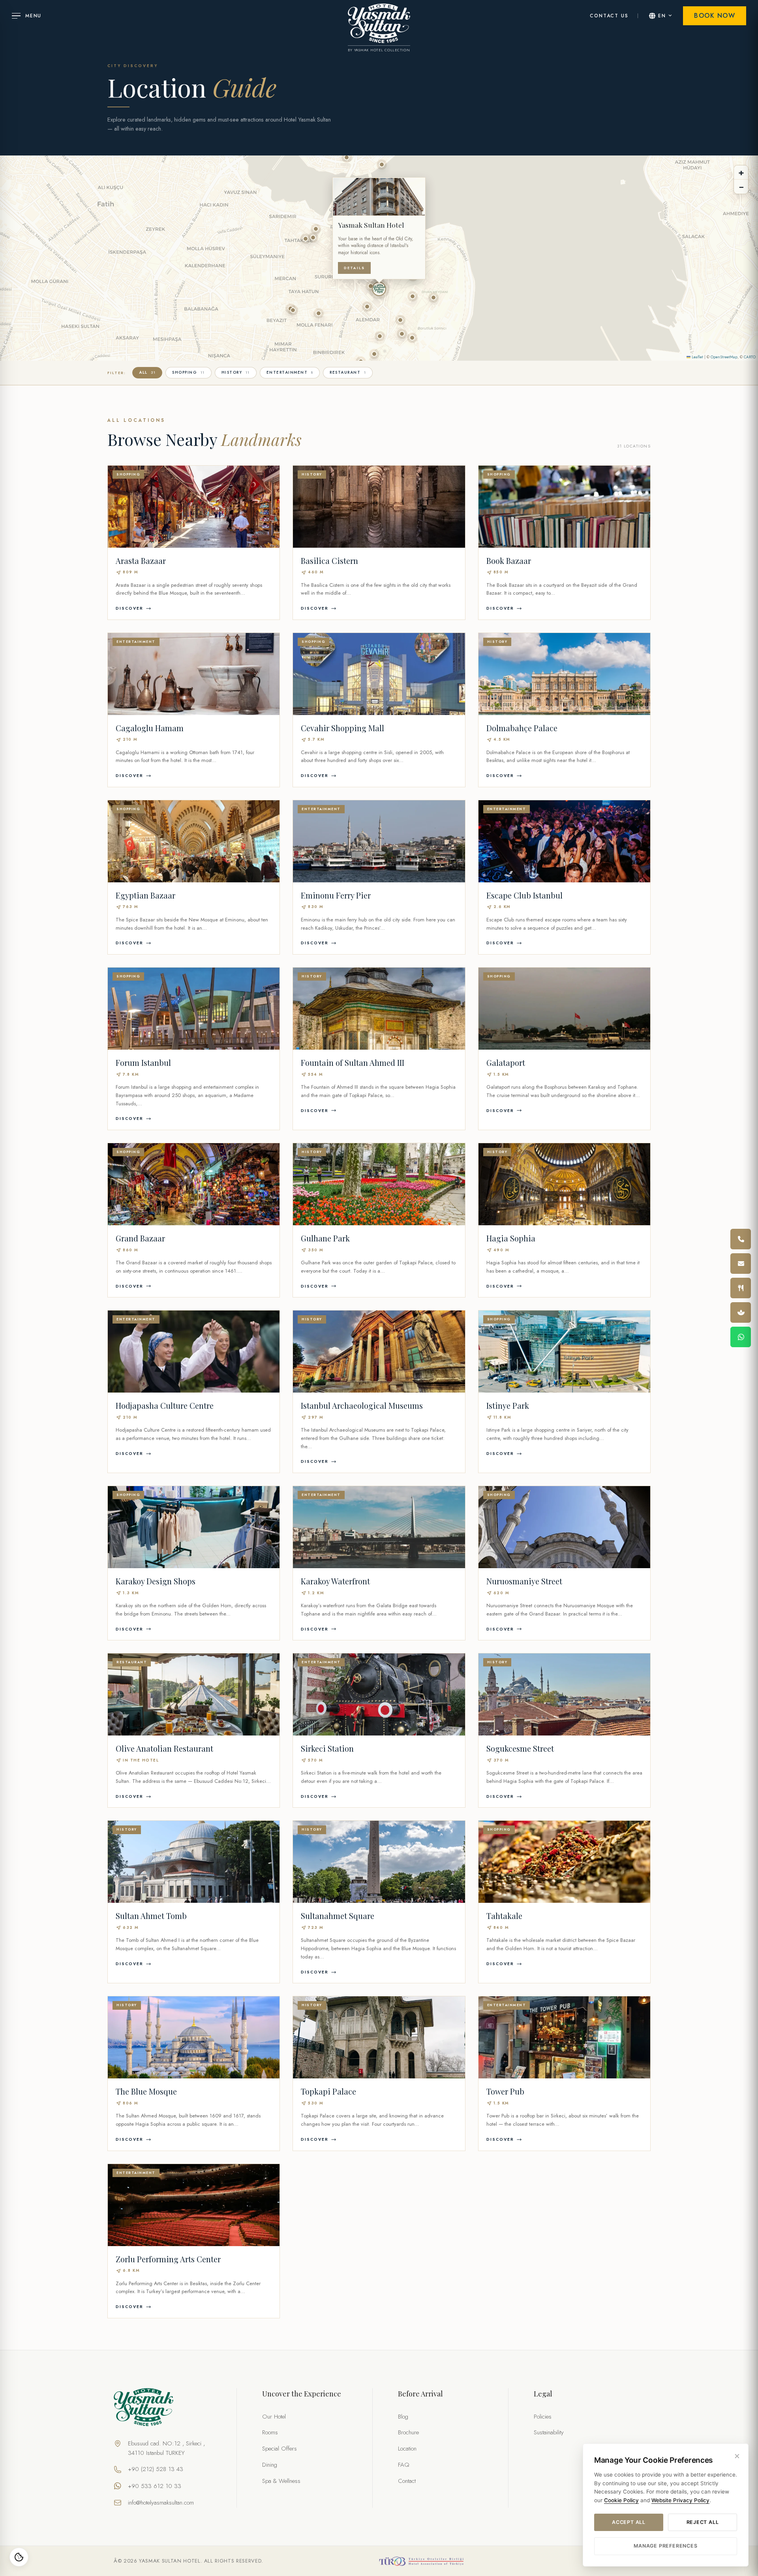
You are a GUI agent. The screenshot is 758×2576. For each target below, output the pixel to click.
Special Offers (280, 2449)
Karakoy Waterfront (335, 1581)
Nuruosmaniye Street (524, 1581)
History (236, 372)
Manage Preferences (665, 2546)
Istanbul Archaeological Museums (362, 1405)
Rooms (270, 2432)
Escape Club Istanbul (524, 895)
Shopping (189, 372)
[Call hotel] (741, 1239)
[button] (379, 289)
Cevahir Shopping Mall (342, 728)
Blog (403, 2417)
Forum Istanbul (143, 1062)
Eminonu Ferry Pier (336, 895)
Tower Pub (505, 2091)
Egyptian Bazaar (145, 895)
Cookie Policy (621, 2500)
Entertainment (290, 372)
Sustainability (549, 2432)
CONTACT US (609, 16)
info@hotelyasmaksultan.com (161, 2503)
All (147, 372)
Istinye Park (508, 1405)
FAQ (404, 2465)
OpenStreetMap (724, 357)
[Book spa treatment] (741, 1312)
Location (407, 2449)
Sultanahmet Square (338, 1916)
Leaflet (697, 357)
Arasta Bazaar (141, 561)
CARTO (750, 357)
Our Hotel (274, 2417)
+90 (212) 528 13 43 (156, 2469)
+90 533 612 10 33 (155, 2486)
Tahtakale (504, 1916)
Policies (543, 2417)
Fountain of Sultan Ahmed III (353, 1062)
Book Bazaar (509, 561)
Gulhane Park (325, 1238)
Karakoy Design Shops (156, 1581)
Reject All (703, 2522)
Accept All (629, 2522)
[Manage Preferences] (19, 2557)
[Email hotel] (741, 1264)
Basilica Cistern (329, 561)
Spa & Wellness (281, 2481)
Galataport (506, 1062)
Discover (129, 608)
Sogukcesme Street (520, 1748)
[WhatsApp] (741, 1337)
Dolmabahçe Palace (522, 728)
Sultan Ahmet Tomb (151, 1916)
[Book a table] (741, 1288)
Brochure (408, 2432)
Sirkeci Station (327, 1748)
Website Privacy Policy (680, 2500)
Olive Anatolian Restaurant (164, 1748)
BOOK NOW (715, 16)
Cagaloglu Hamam (150, 728)
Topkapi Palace (328, 2091)
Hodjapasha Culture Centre (165, 1405)
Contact (407, 2481)
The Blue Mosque (146, 2091)
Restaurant (348, 372)
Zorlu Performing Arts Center (168, 2259)
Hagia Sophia (511, 1238)
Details (354, 268)
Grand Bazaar (140, 1238)
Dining (270, 2465)
